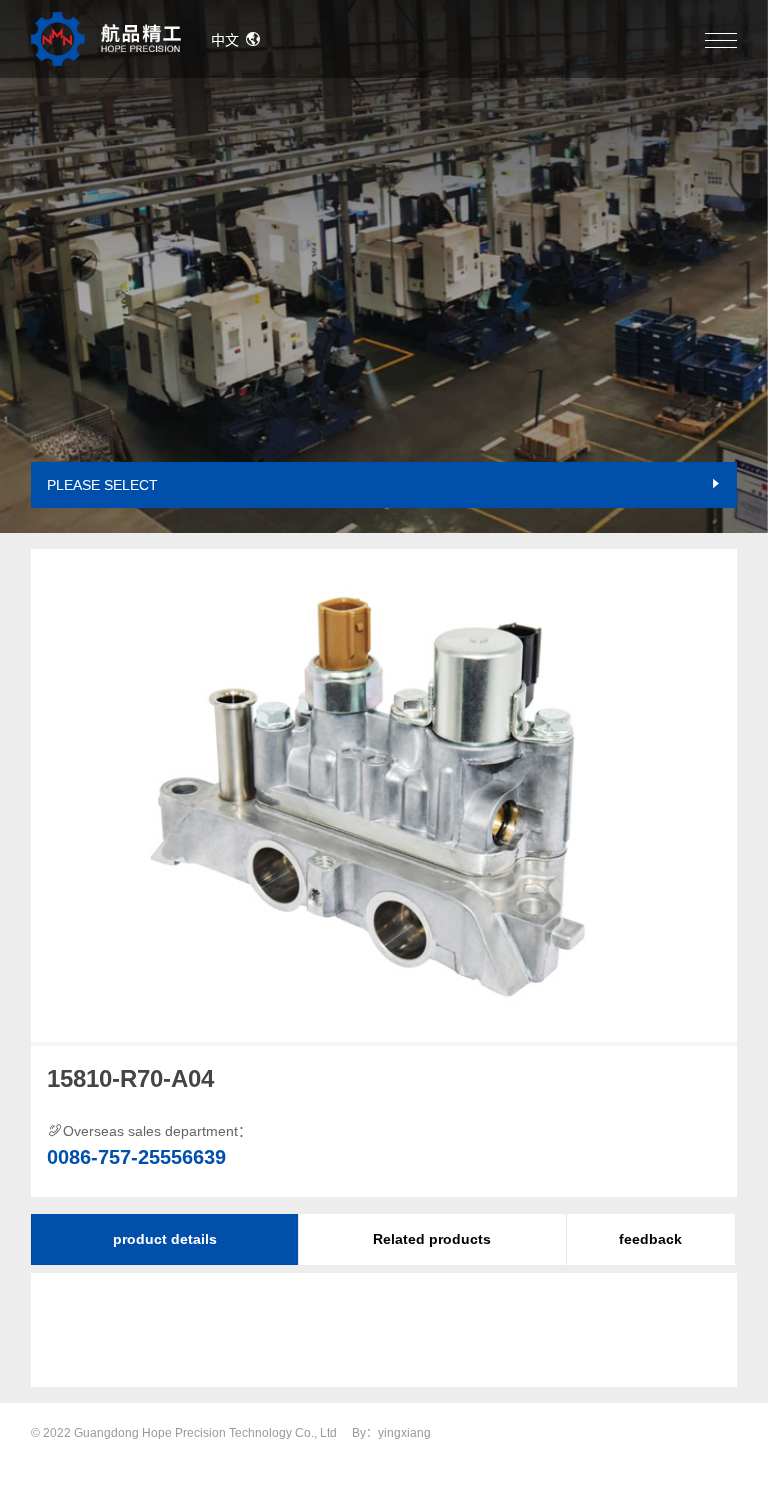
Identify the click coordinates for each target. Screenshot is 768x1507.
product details (165, 1239)
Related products (432, 1239)
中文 (225, 40)
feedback (650, 1239)
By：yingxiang (391, 1433)
